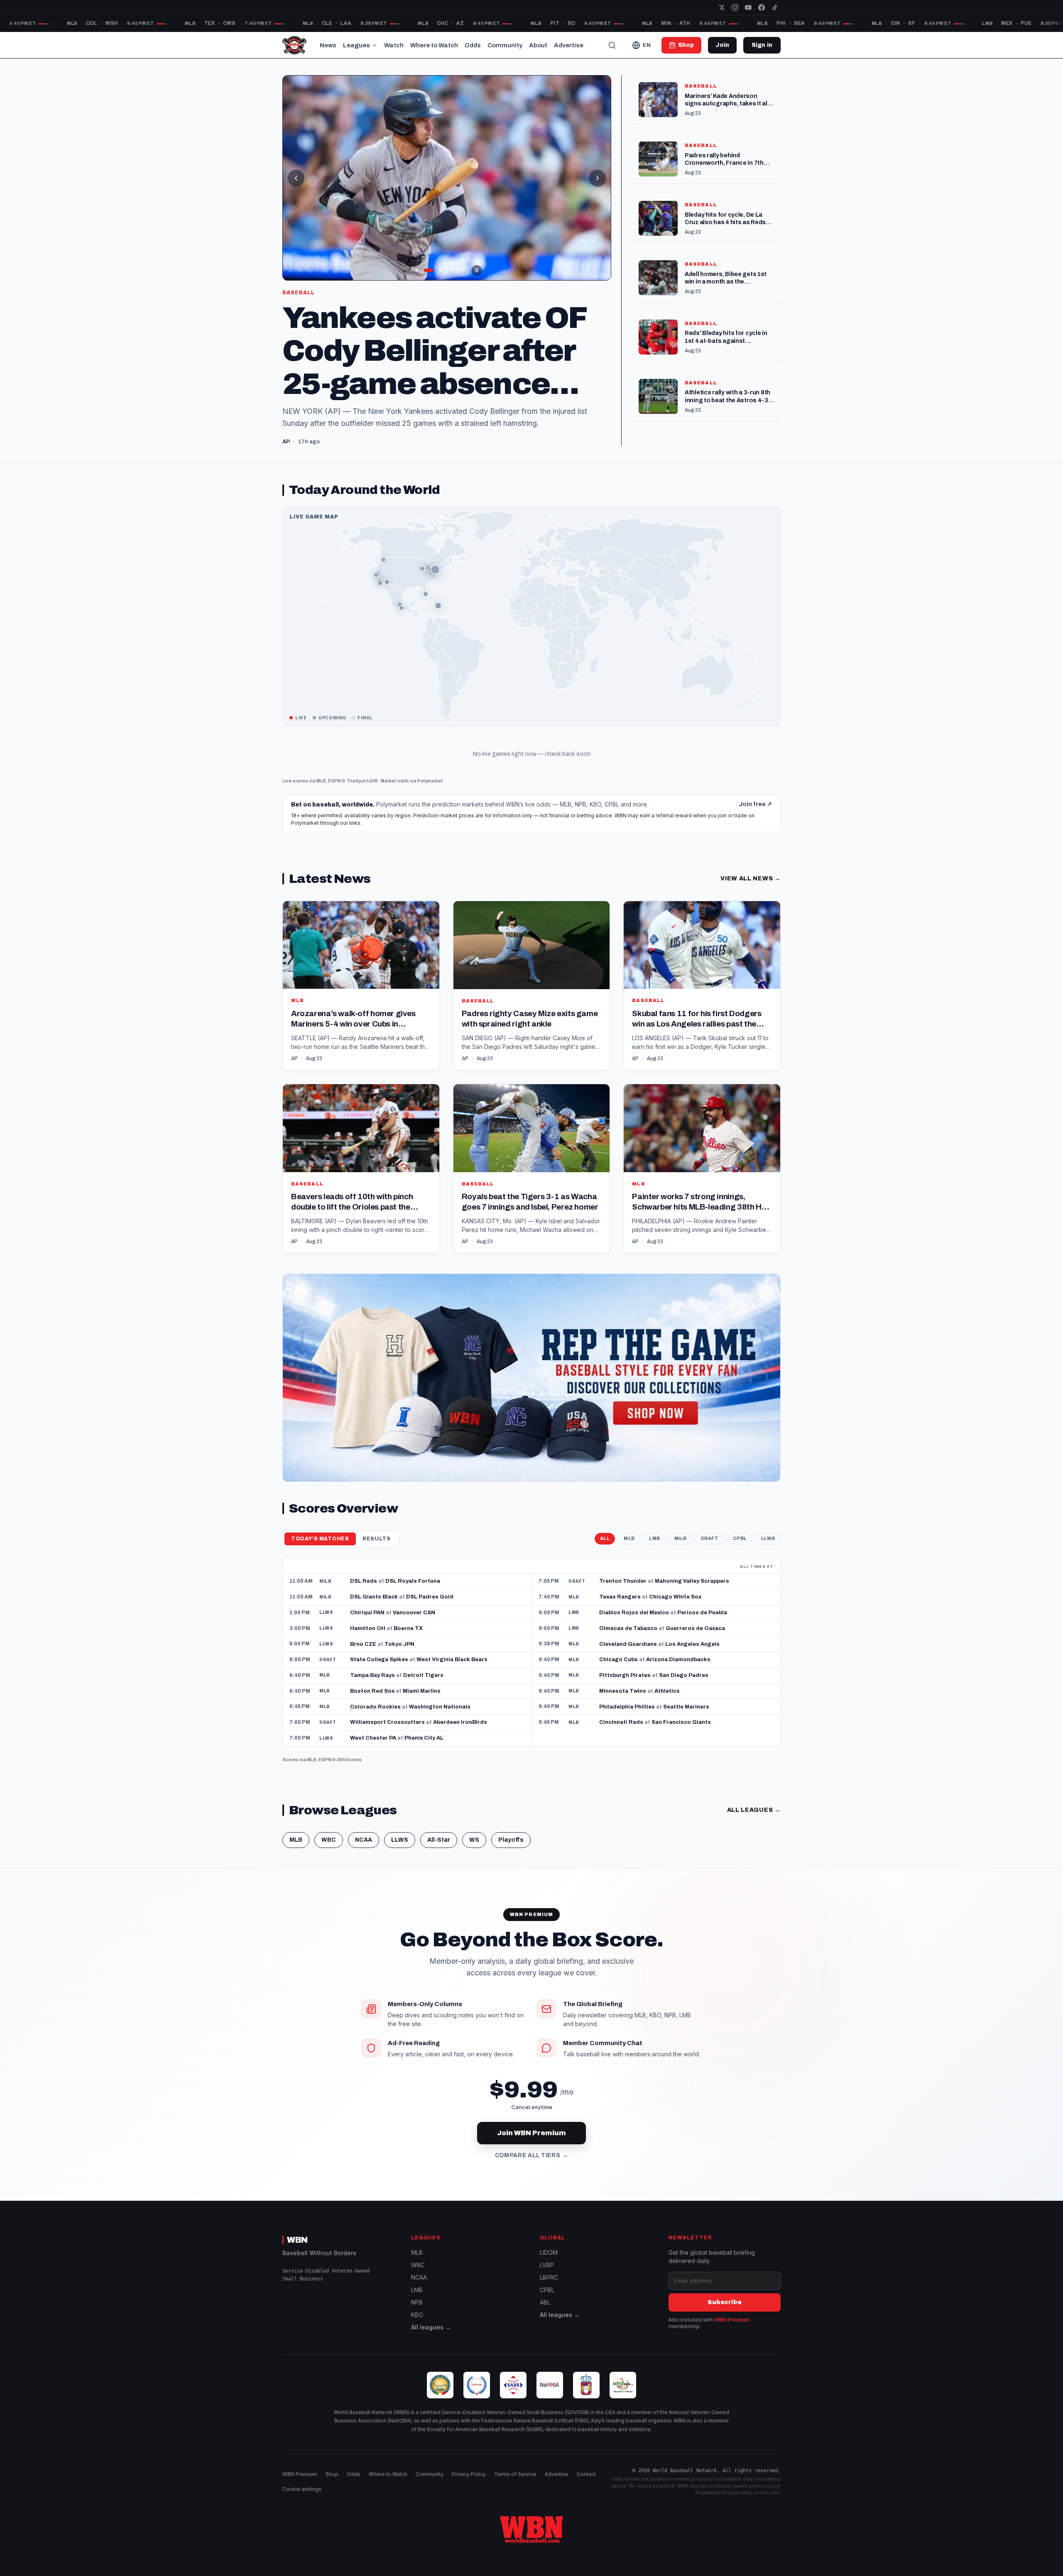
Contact (586, 2486)
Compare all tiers (532, 2167)
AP (294, 1070)
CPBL (740, 1550)
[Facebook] (762, 7)
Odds (473, 45)
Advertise (569, 45)
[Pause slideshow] (477, 270)
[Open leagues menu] (375, 45)
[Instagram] (735, 7)
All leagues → (431, 2339)
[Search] (612, 45)
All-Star (439, 1851)
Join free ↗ (755, 816)
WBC (329, 1851)
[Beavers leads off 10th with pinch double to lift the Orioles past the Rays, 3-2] (361, 1181)
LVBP (547, 2277)
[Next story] (598, 178)
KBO (417, 2326)
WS (474, 1851)
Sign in (762, 45)
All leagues (754, 1822)
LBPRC (549, 2289)
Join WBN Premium (531, 2145)
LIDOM (549, 2264)
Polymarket (430, 792)
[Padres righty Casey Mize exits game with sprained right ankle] (532, 997)
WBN (297, 2251)
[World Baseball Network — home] (294, 45)
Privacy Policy (469, 2486)
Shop (332, 2486)
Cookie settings (302, 2501)
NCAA (364, 1851)
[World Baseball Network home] (531, 2541)
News (328, 45)
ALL (605, 1550)
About (538, 45)
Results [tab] (377, 1550)
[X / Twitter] (722, 7)
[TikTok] (775, 7)
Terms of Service (515, 2486)
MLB (321, 792)
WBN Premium (732, 2331)
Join (722, 45)
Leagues (356, 45)
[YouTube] (748, 7)
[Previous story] (296, 178)
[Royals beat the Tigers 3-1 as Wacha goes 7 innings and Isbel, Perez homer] (532, 1181)
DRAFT (710, 1550)
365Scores (349, 1772)
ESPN (334, 792)
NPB (417, 2314)
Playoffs (511, 1851)
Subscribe (725, 2314)
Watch (394, 45)
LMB (655, 1550)
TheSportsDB (362, 792)
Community (505, 45)
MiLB (681, 1550)
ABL (545, 2314)
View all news (751, 891)
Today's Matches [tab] (320, 1550)
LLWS (768, 1550)
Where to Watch (434, 45)
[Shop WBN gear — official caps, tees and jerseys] (531, 1389)
